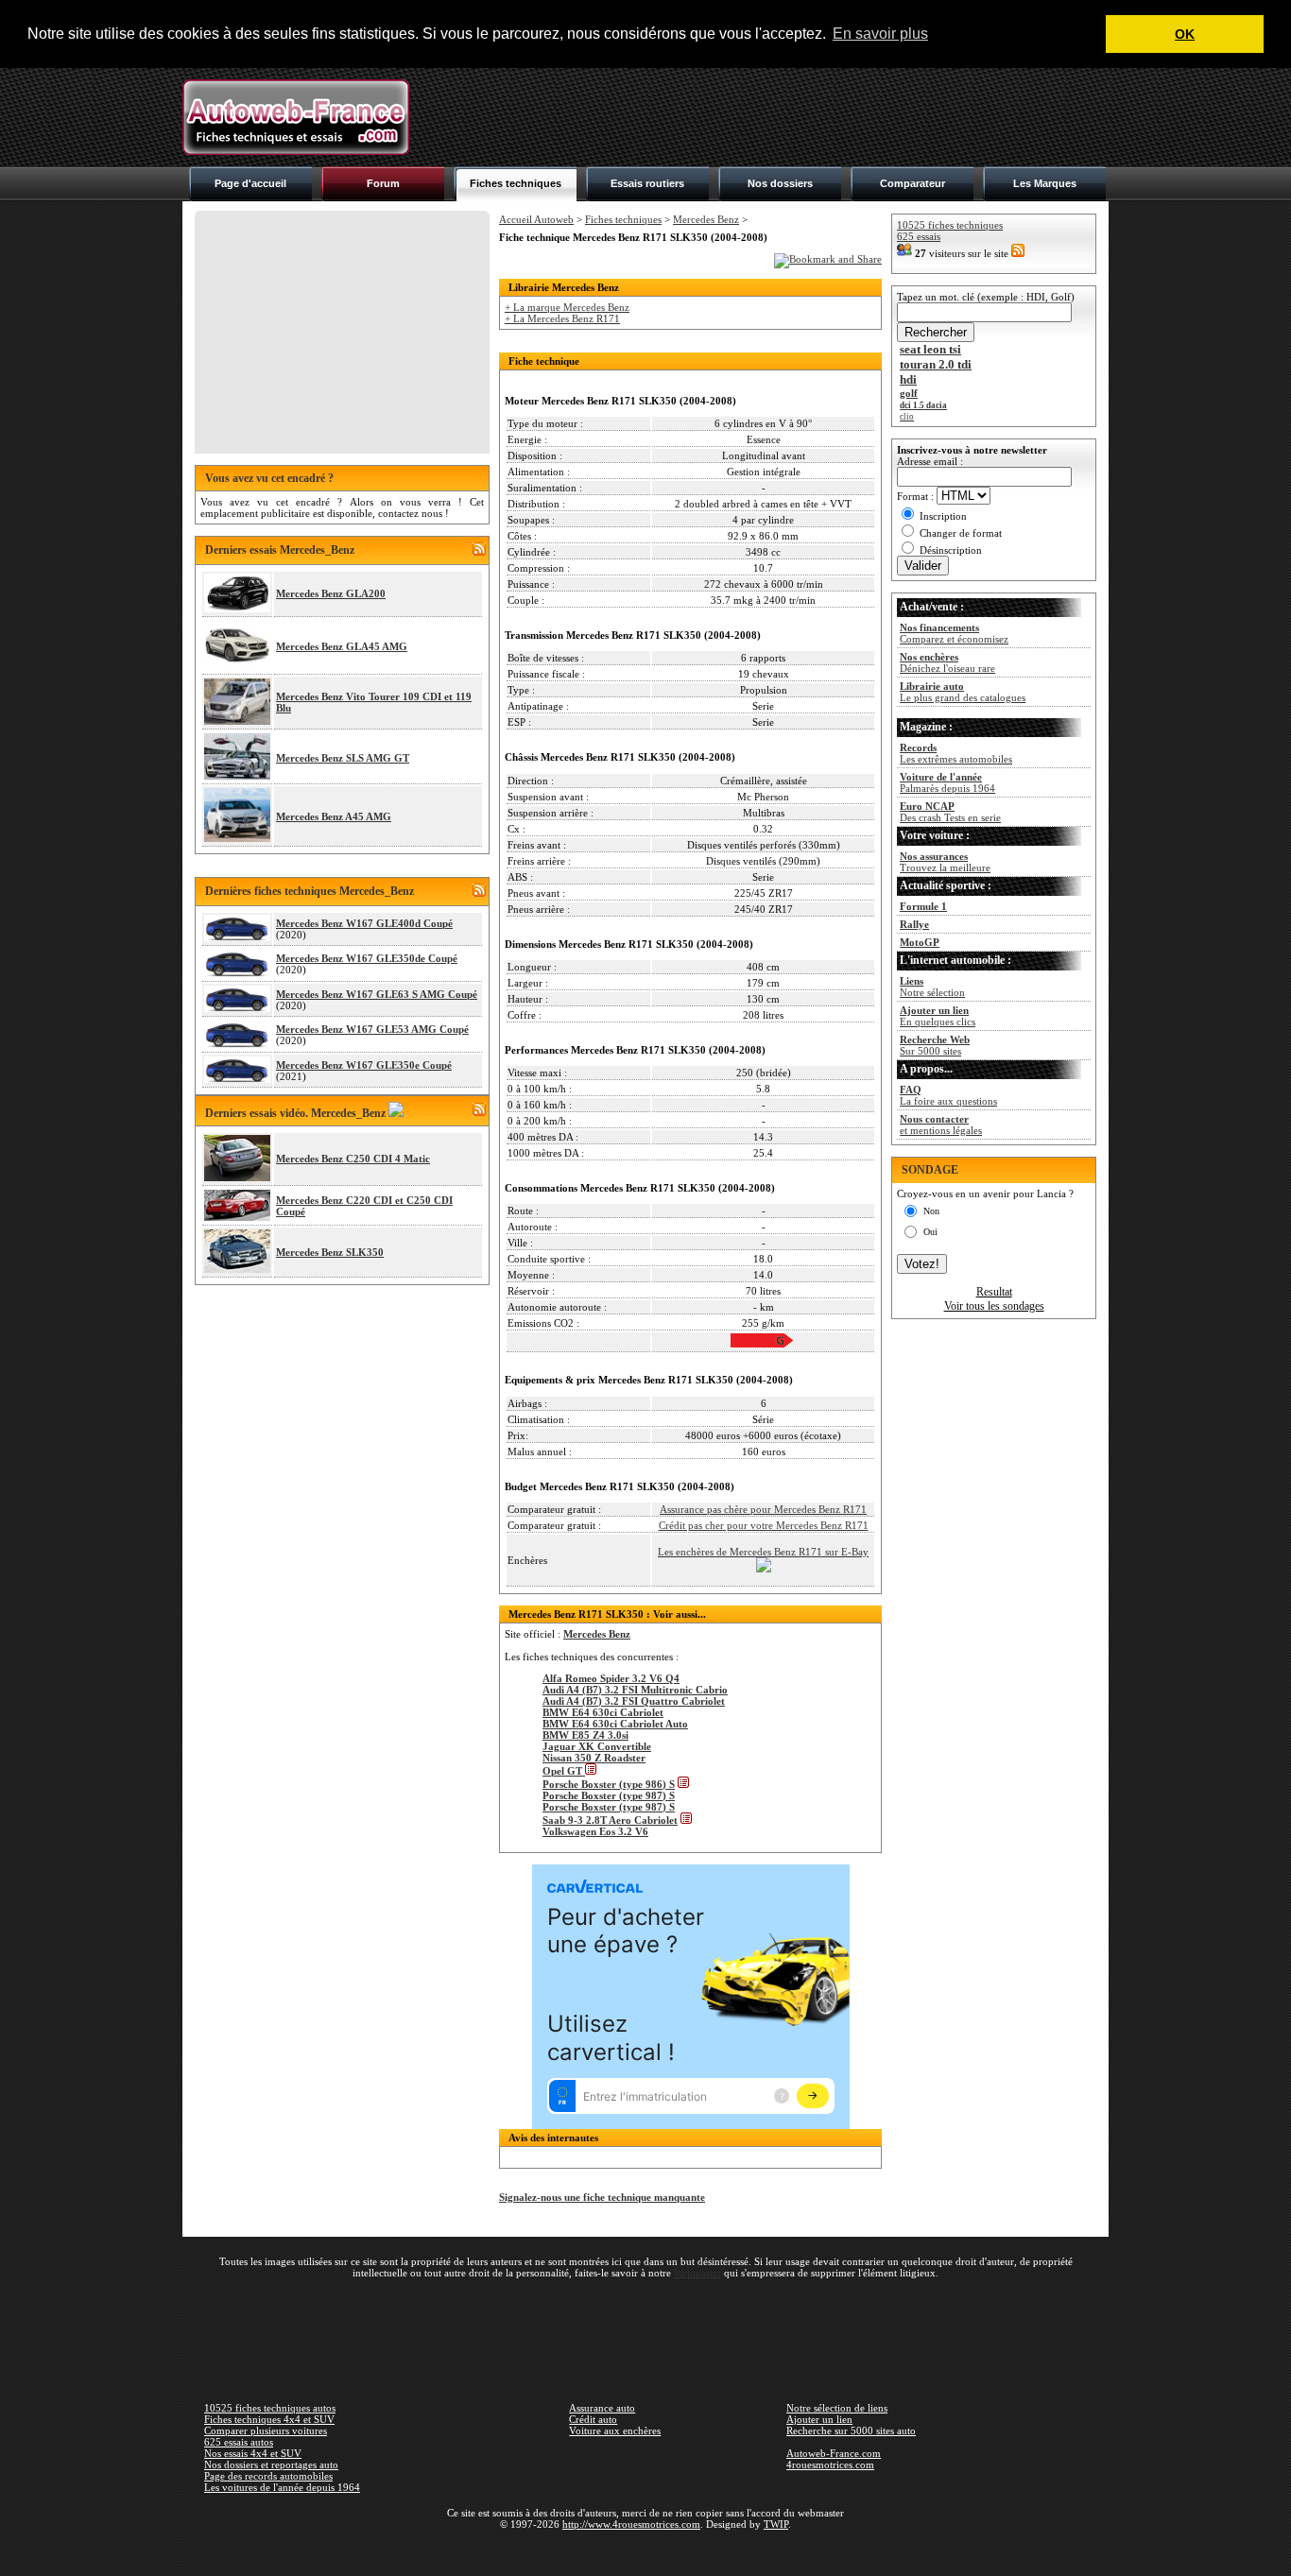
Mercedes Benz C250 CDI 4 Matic (353, 1159)
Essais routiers (647, 183)
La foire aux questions (948, 1095)
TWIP (776, 2524)
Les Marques (1045, 183)
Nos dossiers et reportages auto (271, 2464)
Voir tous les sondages (994, 1306)
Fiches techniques (516, 183)
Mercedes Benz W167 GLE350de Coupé (367, 958)
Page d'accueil (250, 183)
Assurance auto (602, 2408)
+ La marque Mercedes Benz (567, 307)
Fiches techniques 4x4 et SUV (269, 2419)
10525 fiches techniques (950, 225)
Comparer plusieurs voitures (266, 2430)
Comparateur (912, 183)
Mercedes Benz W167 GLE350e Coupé (364, 1065)
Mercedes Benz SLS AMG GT (343, 758)
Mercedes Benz (706, 219)
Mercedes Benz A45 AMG (334, 816)
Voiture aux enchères (615, 2430)
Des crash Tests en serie (950, 812)
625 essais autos (239, 2442)
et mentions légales (941, 1125)
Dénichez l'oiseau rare (947, 662)
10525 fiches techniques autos (270, 2408)
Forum (383, 183)
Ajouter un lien (819, 2419)
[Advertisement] (765, 117)
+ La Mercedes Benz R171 (562, 318)
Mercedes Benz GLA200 (331, 593)
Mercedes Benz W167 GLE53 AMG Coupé (372, 1029)
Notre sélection (932, 987)
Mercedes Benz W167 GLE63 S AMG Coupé (377, 994)
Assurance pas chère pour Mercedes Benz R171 (763, 1509)
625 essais (919, 236)
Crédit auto (593, 2419)
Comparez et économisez (954, 633)
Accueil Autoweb (536, 219)
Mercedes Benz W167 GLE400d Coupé (364, 923)
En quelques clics (938, 1016)
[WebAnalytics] (645, 2551)
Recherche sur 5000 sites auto (851, 2430)
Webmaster (697, 2273)
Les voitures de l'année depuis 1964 (282, 2487)
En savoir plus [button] (880, 34)
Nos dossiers (780, 183)
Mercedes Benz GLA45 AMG (342, 646)
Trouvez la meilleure (945, 862)
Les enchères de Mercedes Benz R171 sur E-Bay (763, 1552)
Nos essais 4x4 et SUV (253, 2453)
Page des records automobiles (268, 2476)
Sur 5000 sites (935, 1045)
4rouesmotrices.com (830, 2464)
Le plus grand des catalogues (963, 692)
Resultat (994, 1292)
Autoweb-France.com (834, 2453)
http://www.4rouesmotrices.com (631, 2524)
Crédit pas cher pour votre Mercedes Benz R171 (764, 1525)
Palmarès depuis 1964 (947, 782)
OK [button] (1185, 34)
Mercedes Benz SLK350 (330, 1252)
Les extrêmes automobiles (956, 753)
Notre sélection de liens (837, 2408)
